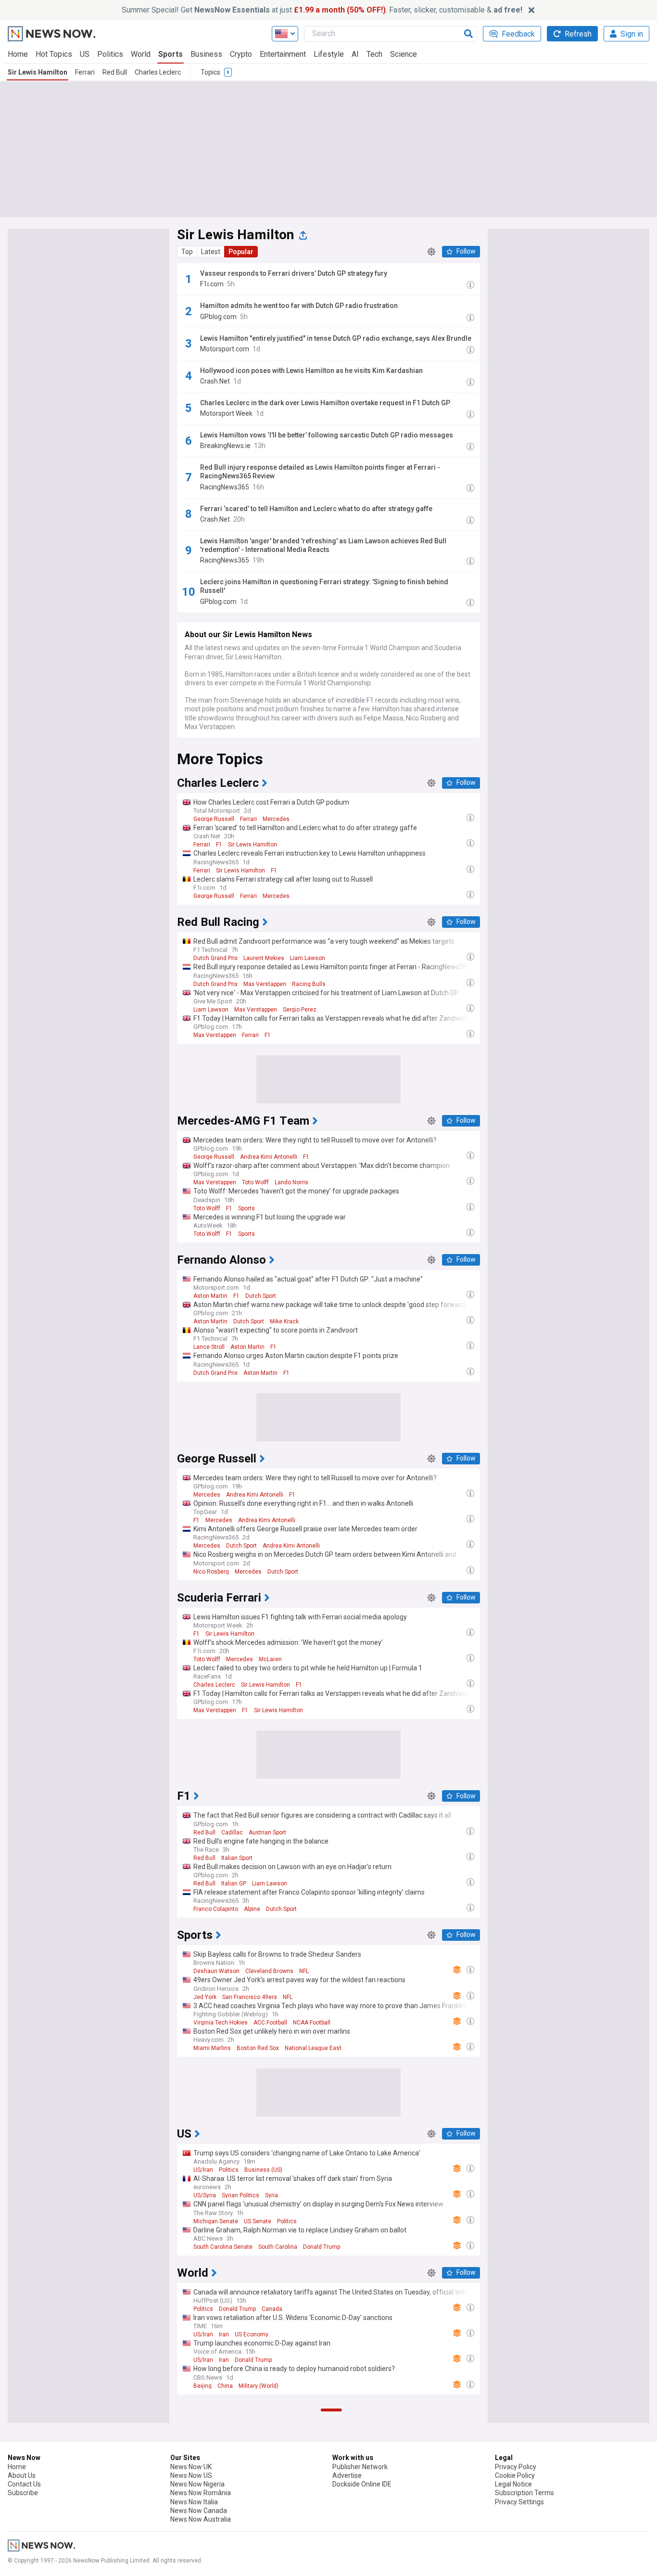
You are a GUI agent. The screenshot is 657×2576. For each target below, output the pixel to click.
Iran (224, 2334)
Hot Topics (54, 54)
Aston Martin (210, 1296)
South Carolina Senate (223, 2247)
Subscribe (23, 2493)
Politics (110, 54)
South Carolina (278, 2247)
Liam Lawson (308, 958)
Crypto (241, 54)
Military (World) (259, 2386)
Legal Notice (513, 2484)
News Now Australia (201, 2519)
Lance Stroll (209, 1347)
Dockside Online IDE (362, 2484)
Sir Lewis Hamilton (38, 72)
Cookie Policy (515, 2475)
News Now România (201, 2493)
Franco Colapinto (216, 1909)
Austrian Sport (267, 1833)
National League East (313, 2048)
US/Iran (203, 2170)
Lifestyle (329, 54)
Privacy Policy (516, 2467)
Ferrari (85, 72)
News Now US (191, 2475)
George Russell (214, 819)
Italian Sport (237, 1858)
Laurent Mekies (264, 958)
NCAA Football (312, 2023)
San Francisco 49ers (250, 1997)
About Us (22, 2475)
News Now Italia (194, 2502)
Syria (272, 2195)
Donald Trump (322, 2247)
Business (206, 54)
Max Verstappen (265, 984)
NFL (304, 1971)
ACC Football (270, 2023)
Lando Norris (291, 1182)
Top (187, 252)
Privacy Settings (519, 2502)
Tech (374, 54)
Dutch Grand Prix (215, 958)
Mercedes (276, 819)
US (85, 54)
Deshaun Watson (216, 1971)
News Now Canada (199, 2511)
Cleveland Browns (269, 1971)
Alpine (252, 1909)
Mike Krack (284, 1321)
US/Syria (205, 2195)
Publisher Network (360, 2467)
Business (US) (263, 2170)
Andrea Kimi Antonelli (269, 1157)
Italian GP (234, 1884)
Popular (241, 252)
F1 (219, 845)
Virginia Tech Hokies (221, 2023)
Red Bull (115, 72)
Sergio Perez (300, 1010)
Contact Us (24, 2484)
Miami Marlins (212, 2048)
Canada (272, 2309)
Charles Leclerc (158, 72)
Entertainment (283, 54)
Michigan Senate (216, 2221)
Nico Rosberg (211, 1572)
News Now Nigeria (197, 2484)
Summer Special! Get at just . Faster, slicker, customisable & (322, 10)
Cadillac (232, 1833)
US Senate (258, 2221)
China (225, 2386)
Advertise (347, 2475)
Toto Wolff (255, 1182)
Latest (211, 252)
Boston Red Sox (258, 2048)
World (141, 54)
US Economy (252, 2334)
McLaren (270, 1659)
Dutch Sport (261, 1296)
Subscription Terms (524, 2493)
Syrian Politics (240, 2195)
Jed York (205, 1997)
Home (18, 54)
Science (404, 54)
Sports (171, 54)
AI (355, 54)
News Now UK (191, 2467)
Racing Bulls (309, 984)
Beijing (202, 2386)
